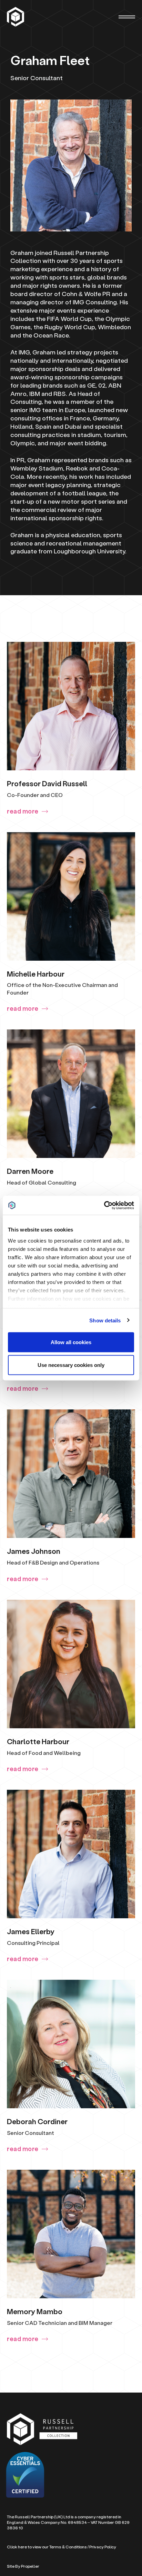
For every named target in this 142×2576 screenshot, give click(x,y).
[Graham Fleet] (16, 17)
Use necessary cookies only (71, 1365)
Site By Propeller (23, 2566)
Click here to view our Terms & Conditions (47, 2547)
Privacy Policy (103, 2547)
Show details (105, 1320)
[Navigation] (127, 17)
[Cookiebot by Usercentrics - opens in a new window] (104, 1205)
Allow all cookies (71, 1342)
